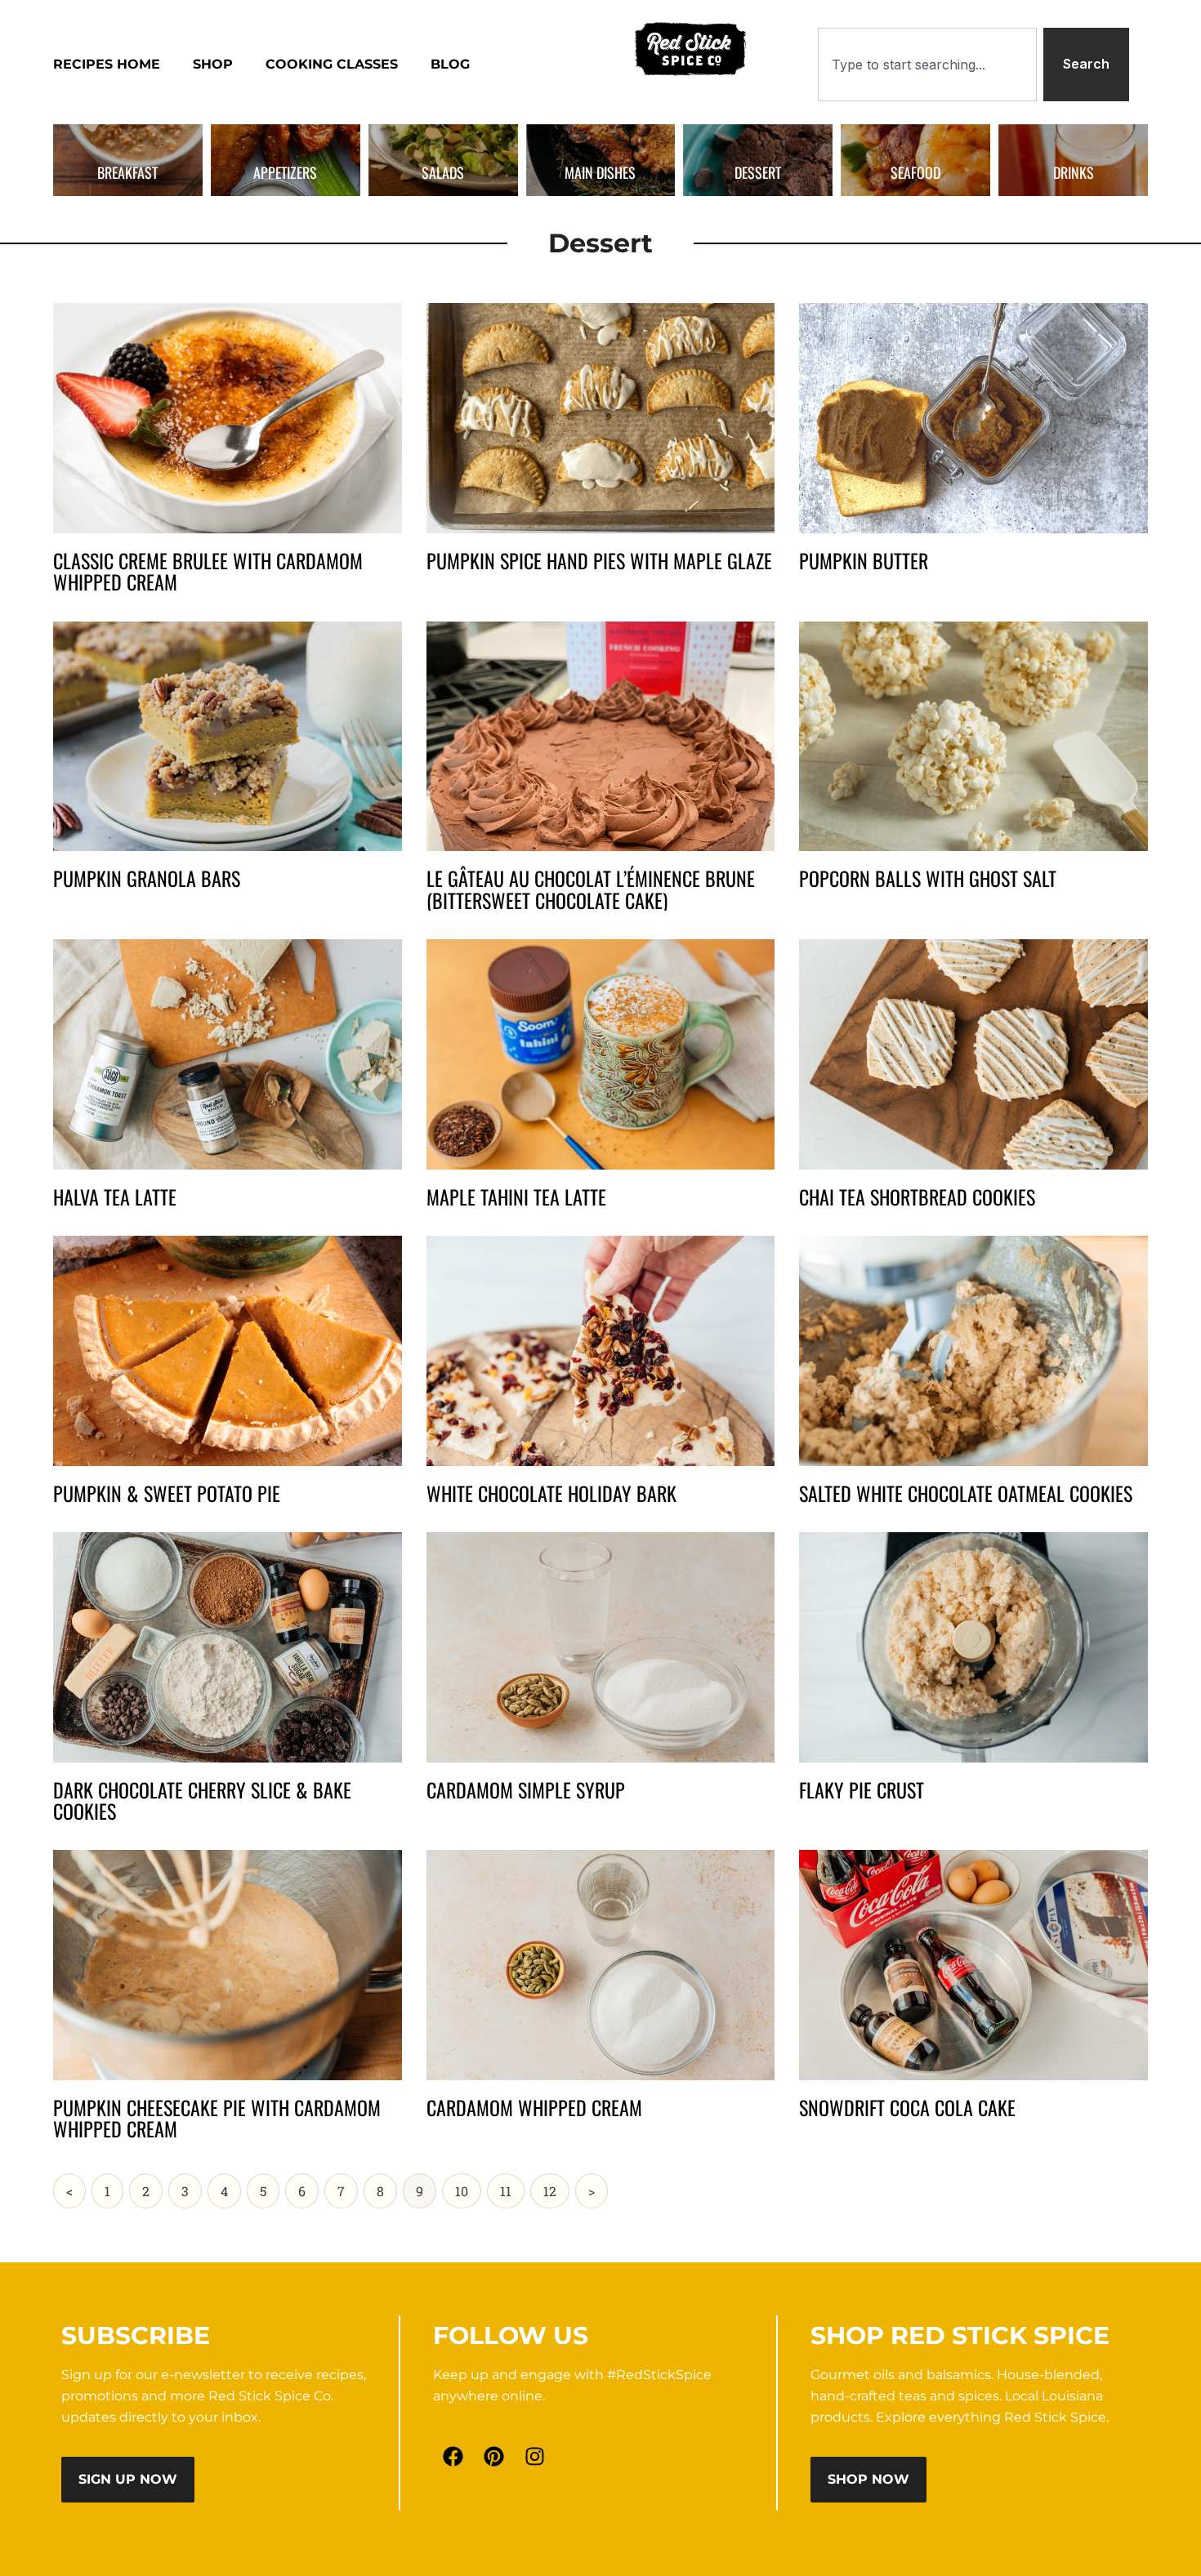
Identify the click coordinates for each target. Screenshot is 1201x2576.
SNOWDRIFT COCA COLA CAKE (907, 2107)
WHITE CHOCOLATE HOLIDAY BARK (551, 1493)
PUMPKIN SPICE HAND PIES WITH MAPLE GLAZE (599, 560)
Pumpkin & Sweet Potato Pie (167, 1493)
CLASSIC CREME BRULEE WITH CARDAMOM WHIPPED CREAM (208, 571)
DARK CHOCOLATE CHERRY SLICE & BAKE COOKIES (202, 1800)
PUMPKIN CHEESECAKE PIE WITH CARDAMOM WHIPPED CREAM (217, 2118)
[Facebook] (453, 2457)
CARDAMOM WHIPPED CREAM (534, 2107)
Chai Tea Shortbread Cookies (917, 1197)
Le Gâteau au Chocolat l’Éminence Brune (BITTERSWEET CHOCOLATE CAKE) (591, 889)
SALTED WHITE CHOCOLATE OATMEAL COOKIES (966, 1493)
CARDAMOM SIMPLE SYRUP (526, 1789)
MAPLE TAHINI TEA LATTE (516, 1197)
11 (512, 2186)
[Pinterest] (494, 2457)
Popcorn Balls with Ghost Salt (928, 878)
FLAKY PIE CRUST (862, 1789)
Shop (213, 64)
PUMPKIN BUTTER (864, 560)
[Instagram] (535, 2457)
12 (556, 2186)
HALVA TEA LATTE (115, 1197)
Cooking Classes (332, 64)
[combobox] (927, 65)
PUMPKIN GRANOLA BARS (147, 878)
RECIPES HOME (107, 64)
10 (468, 2186)
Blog (450, 64)
